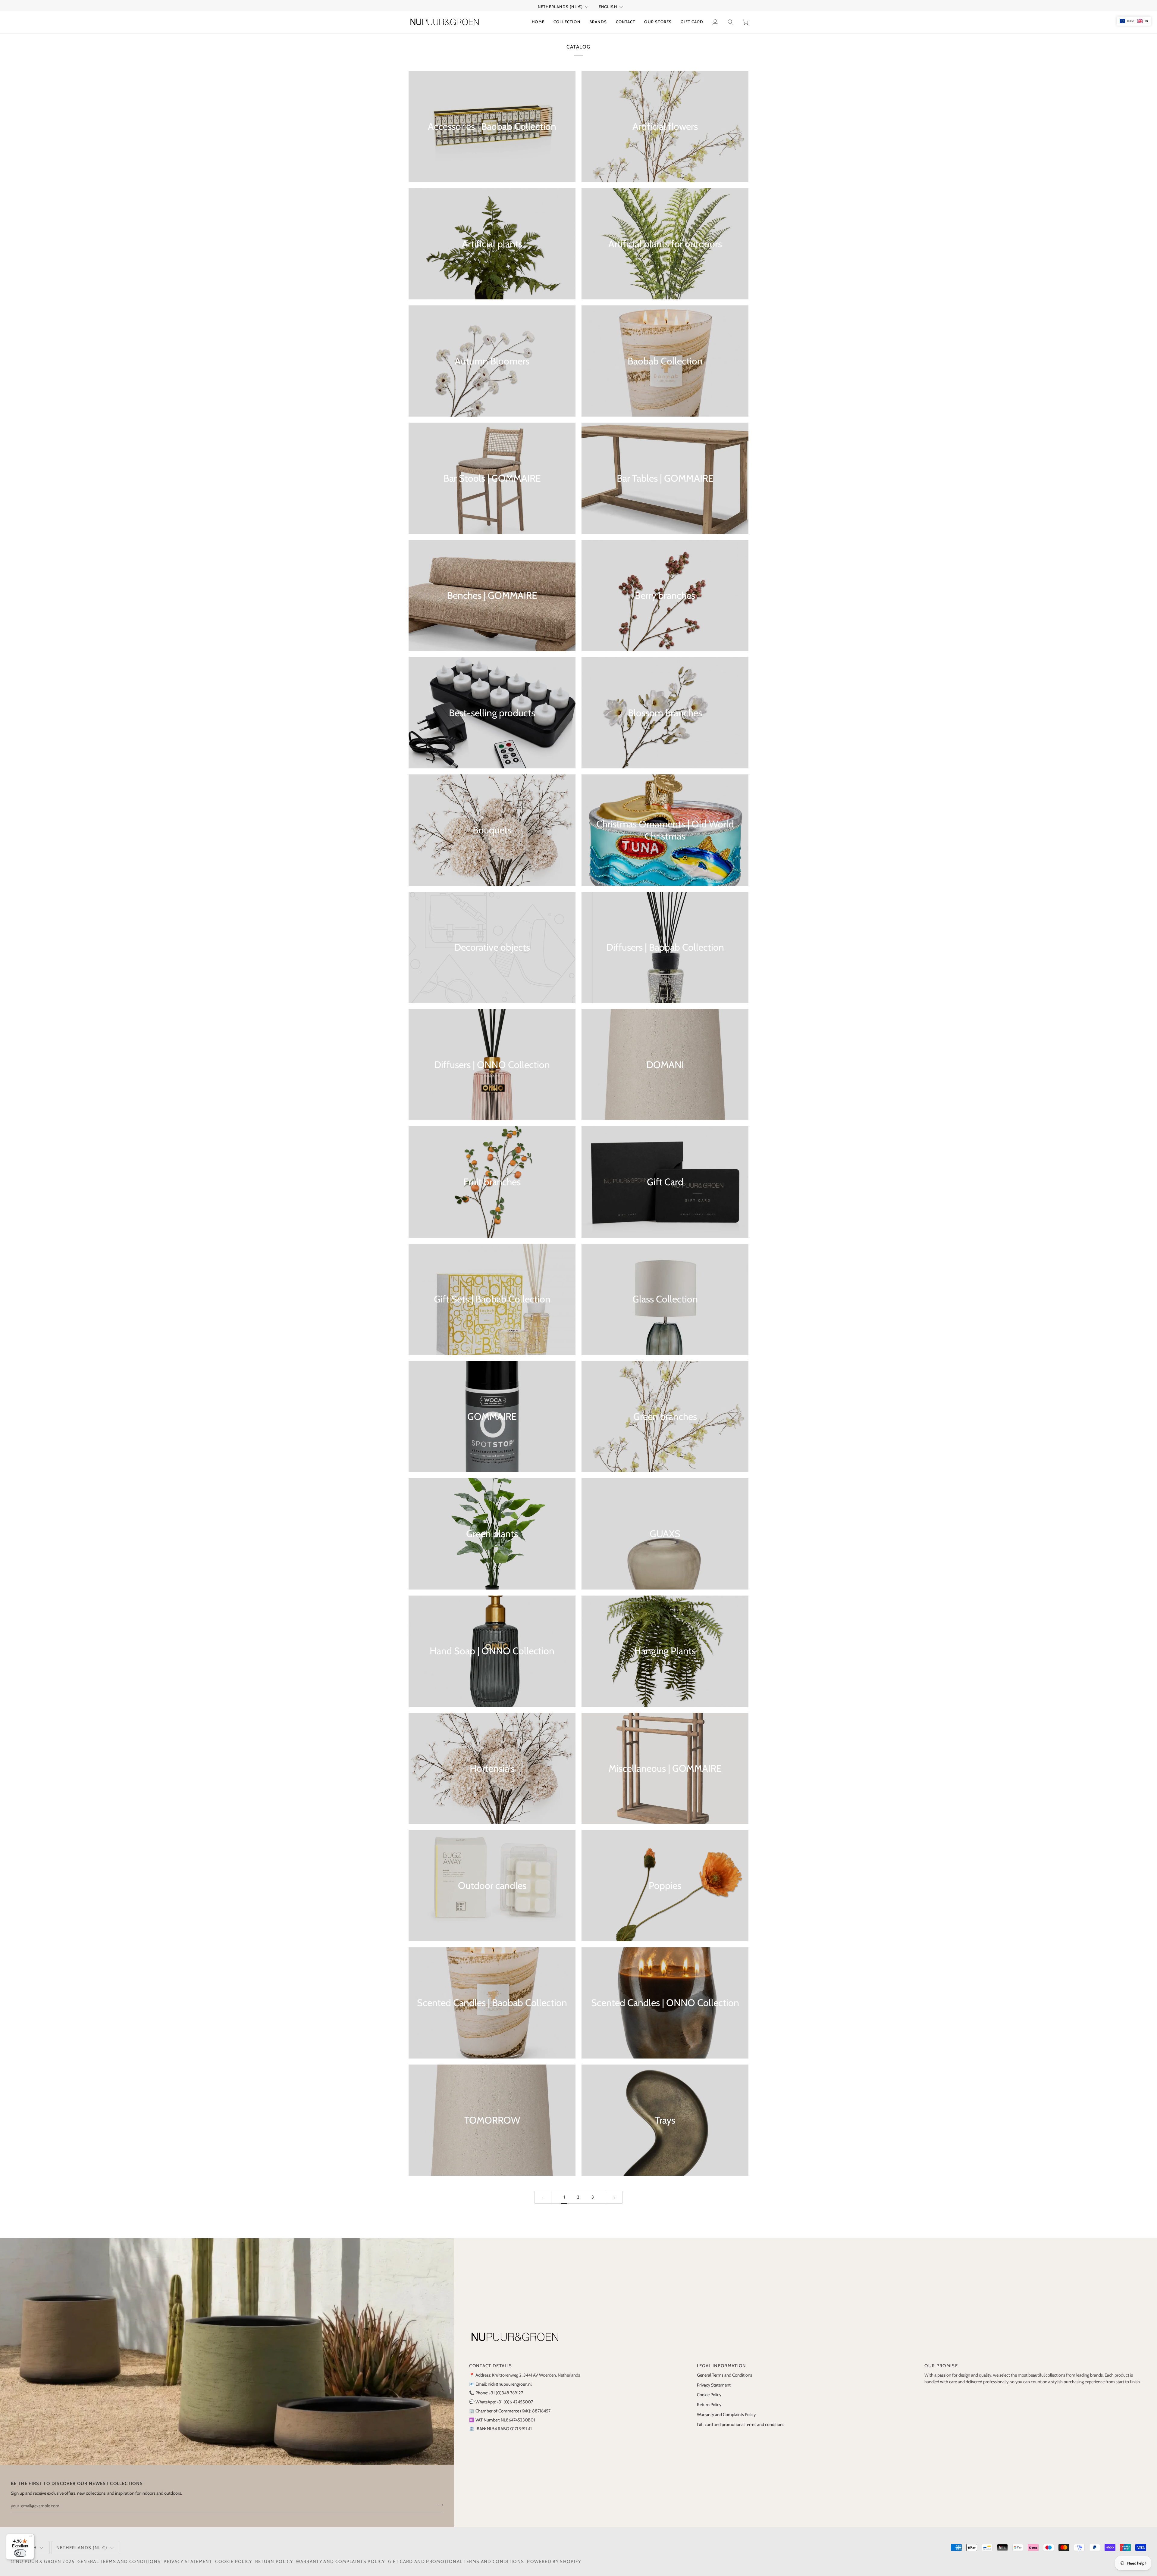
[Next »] (615, 2197)
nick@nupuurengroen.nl (510, 2384)
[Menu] (30, 2537)
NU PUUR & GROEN (39, 2562)
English (608, 7)
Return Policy (709, 2405)
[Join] (438, 2505)
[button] (567, 22)
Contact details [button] (491, 2366)
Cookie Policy (709, 2395)
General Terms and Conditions (724, 2375)
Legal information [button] (722, 2366)
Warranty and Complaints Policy (726, 2415)
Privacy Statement (714, 2385)
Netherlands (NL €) (560, 7)
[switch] (20, 2553)
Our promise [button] (941, 2366)
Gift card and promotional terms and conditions (741, 2424)
